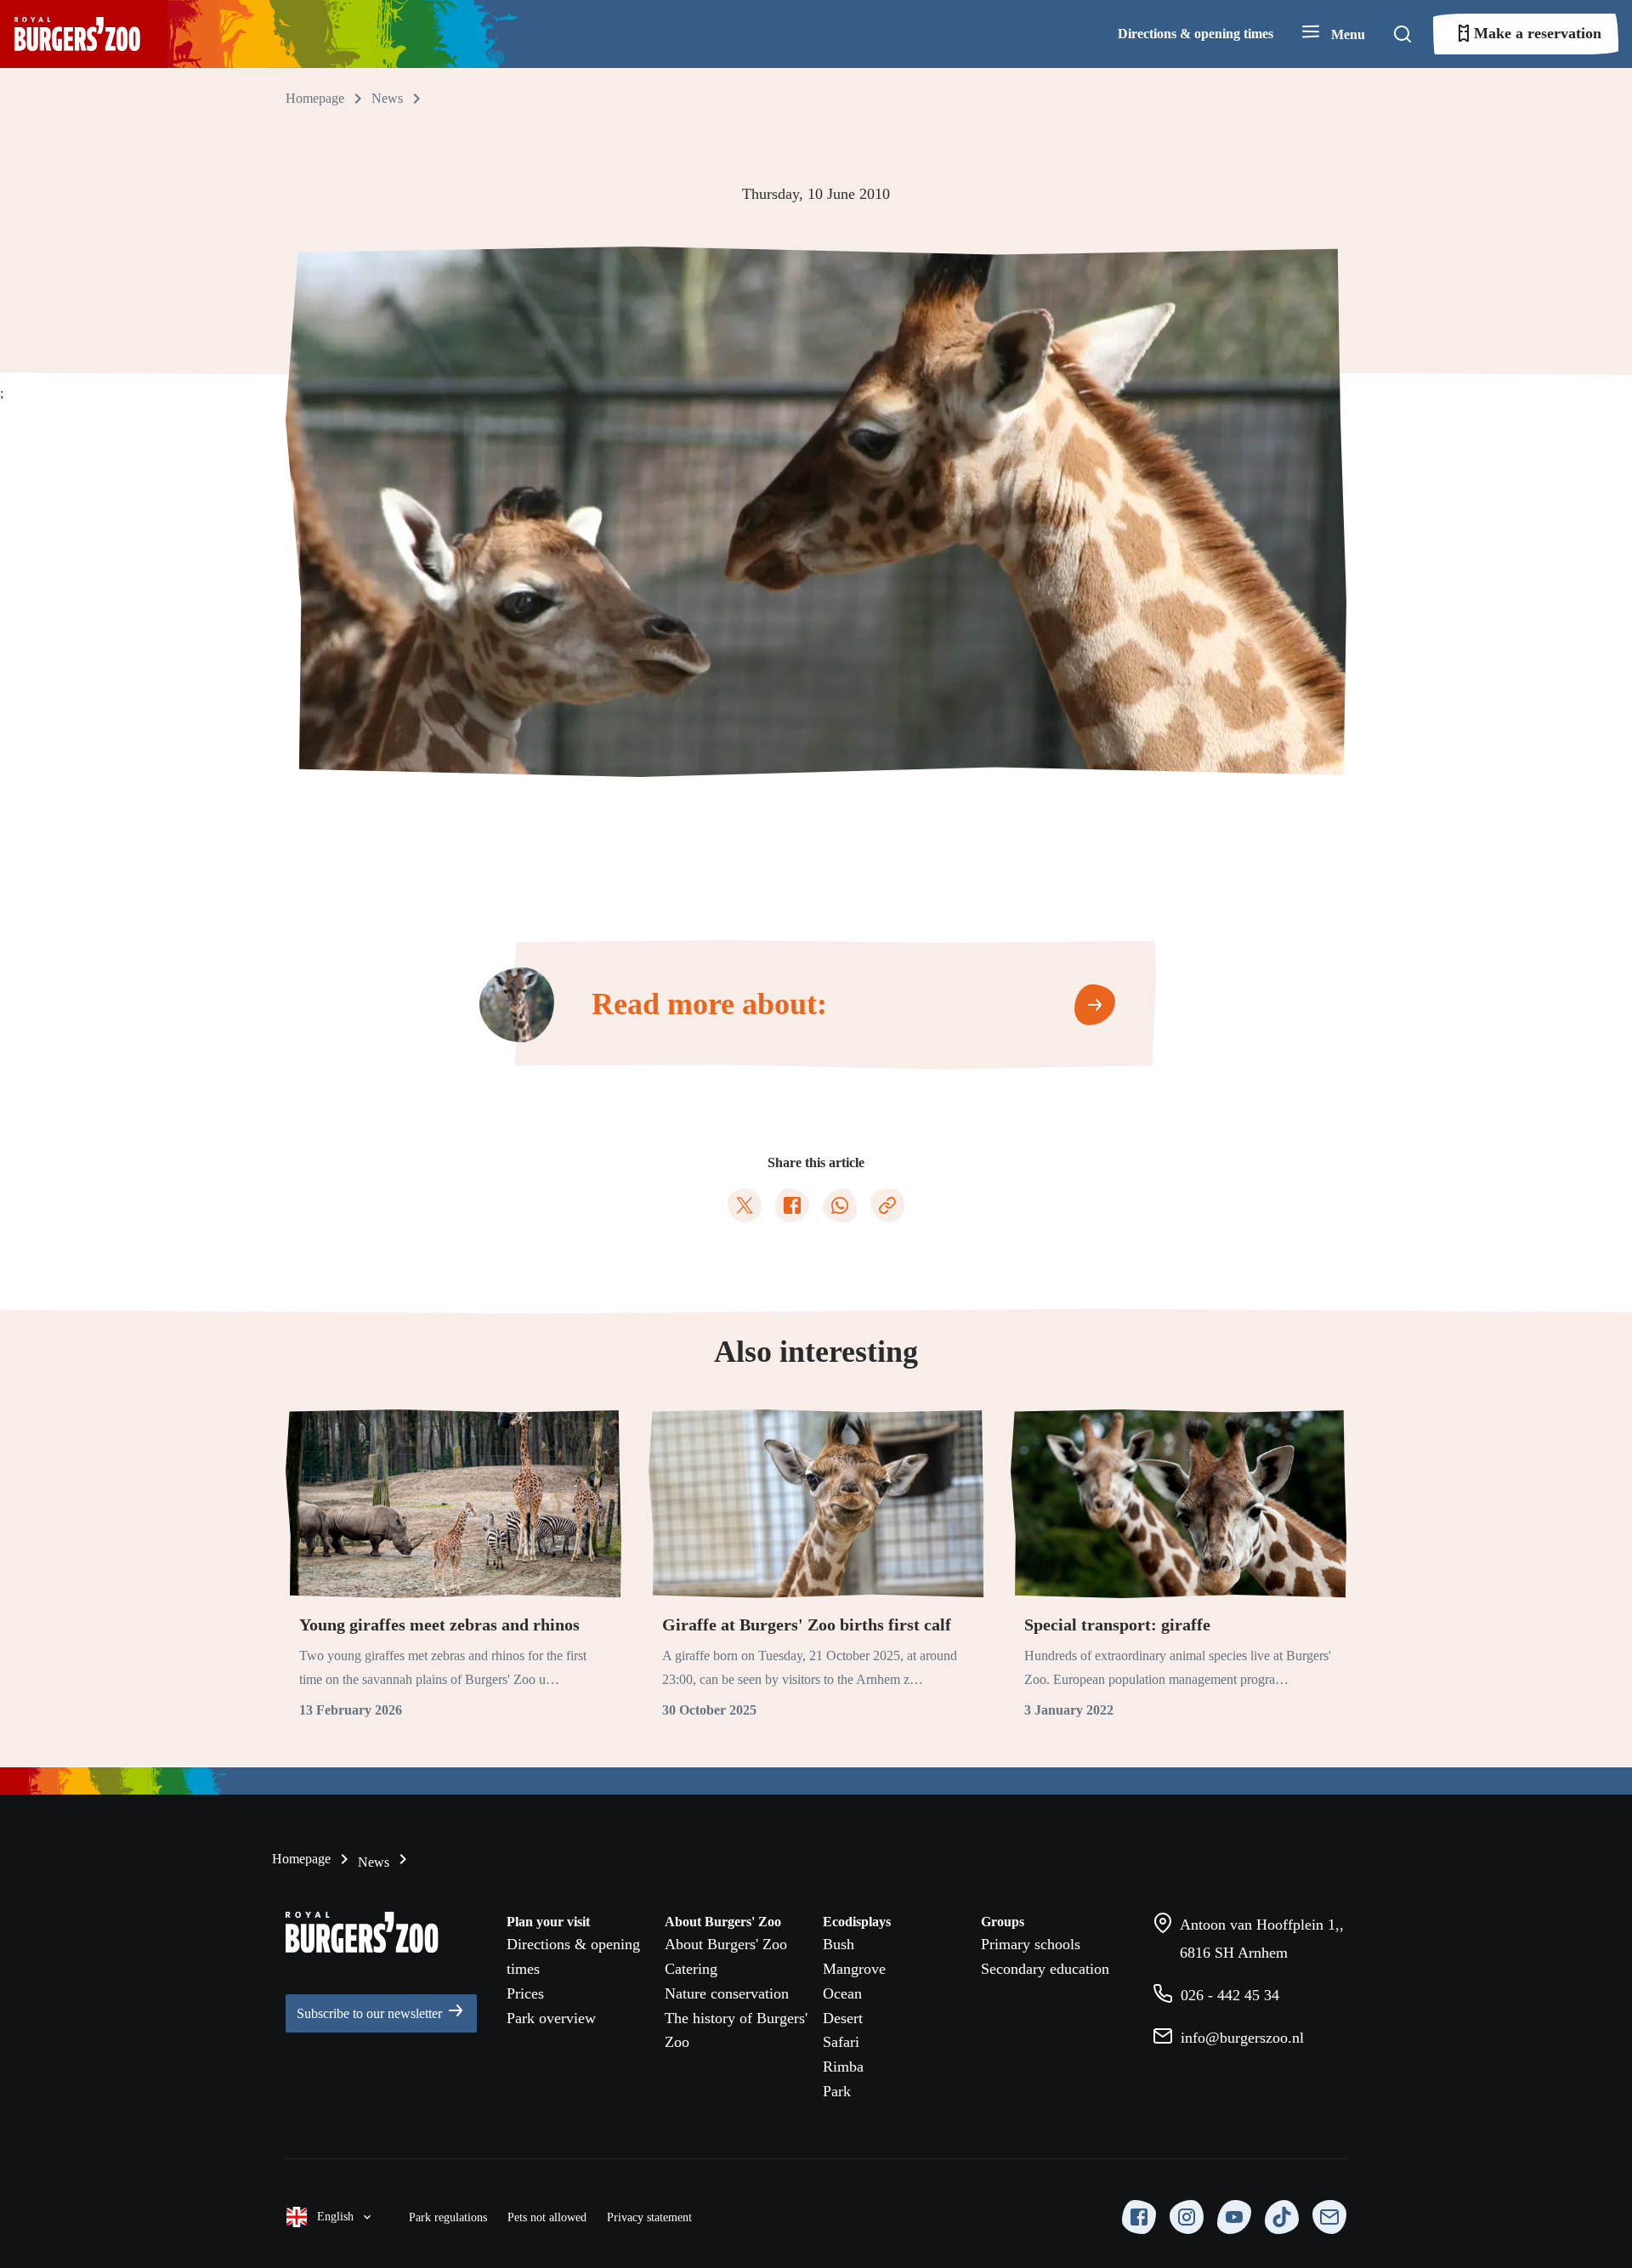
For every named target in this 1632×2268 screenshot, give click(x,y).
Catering (691, 1969)
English (335, 2217)
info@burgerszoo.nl (1240, 2038)
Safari (841, 2042)
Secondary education (1045, 1969)
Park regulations (448, 2217)
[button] (1333, 34)
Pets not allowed (547, 2217)
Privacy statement (649, 2217)
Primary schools (1031, 1944)
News (372, 1862)
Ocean (842, 1993)
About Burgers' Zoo (726, 1944)
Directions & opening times (1196, 34)
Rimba (843, 2067)
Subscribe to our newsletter (371, 2013)
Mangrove (854, 1969)
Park (837, 2091)
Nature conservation (727, 1993)
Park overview (551, 2018)
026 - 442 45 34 (1228, 1995)
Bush (839, 1944)
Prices (525, 1993)
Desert (843, 2018)
